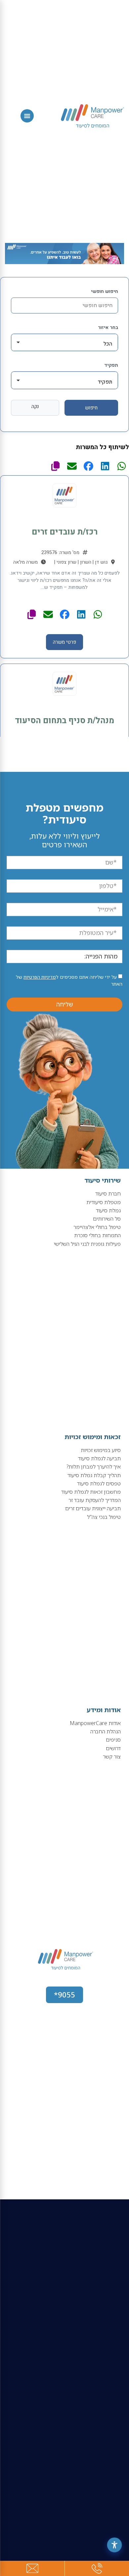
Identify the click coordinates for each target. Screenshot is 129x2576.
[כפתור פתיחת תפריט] (27, 116)
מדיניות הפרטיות (40, 977)
